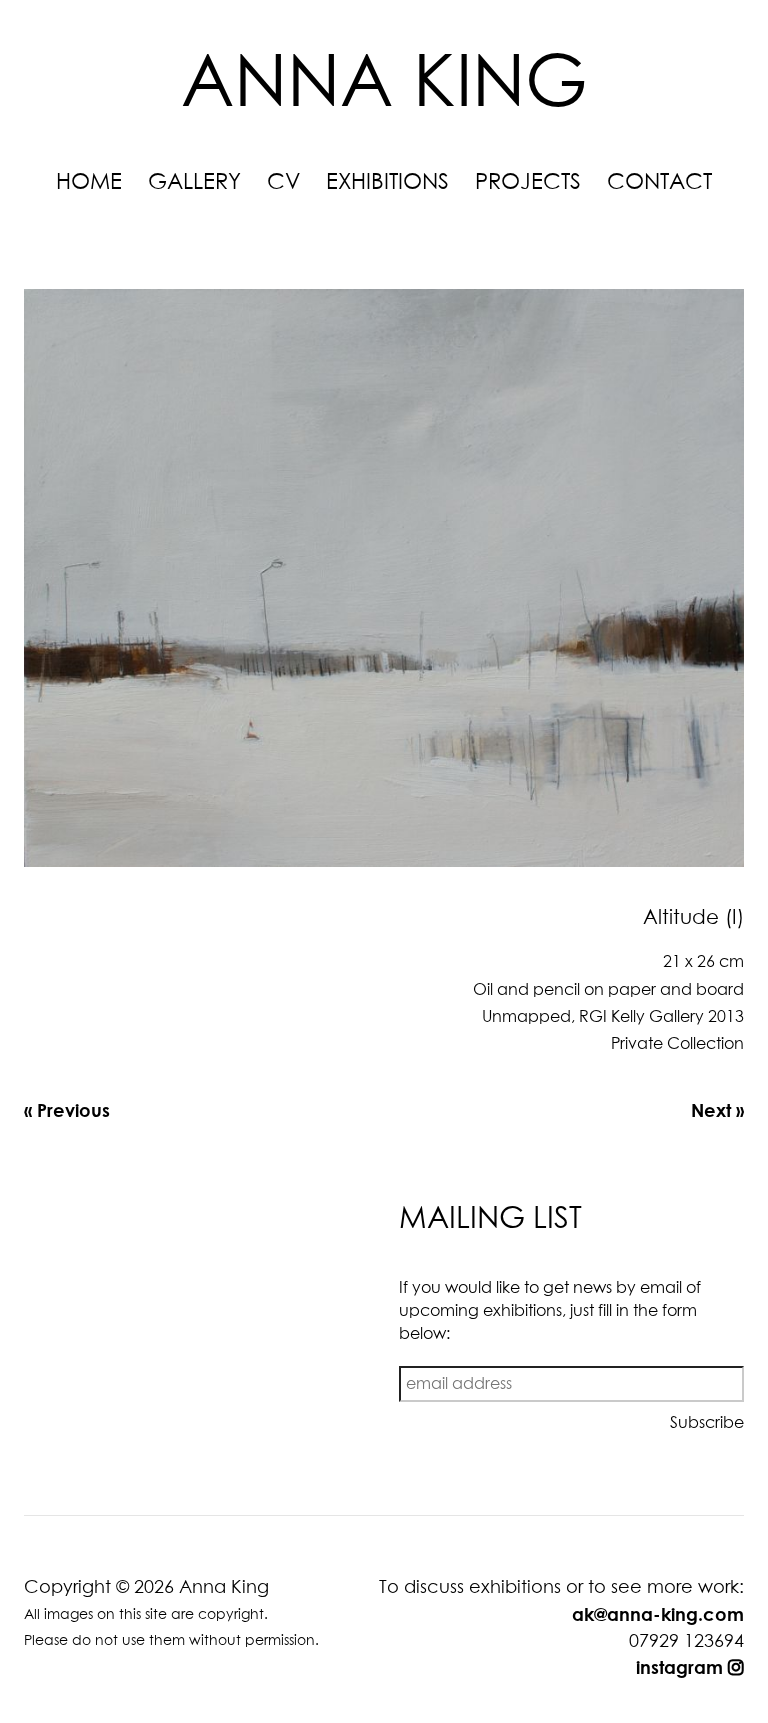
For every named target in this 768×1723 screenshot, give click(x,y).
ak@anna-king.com (658, 1614)
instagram (682, 1667)
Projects (528, 183)
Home (89, 183)
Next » (717, 1110)
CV (283, 183)
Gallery (194, 183)
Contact (659, 183)
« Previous (67, 1110)
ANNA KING (384, 86)
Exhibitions (387, 183)
